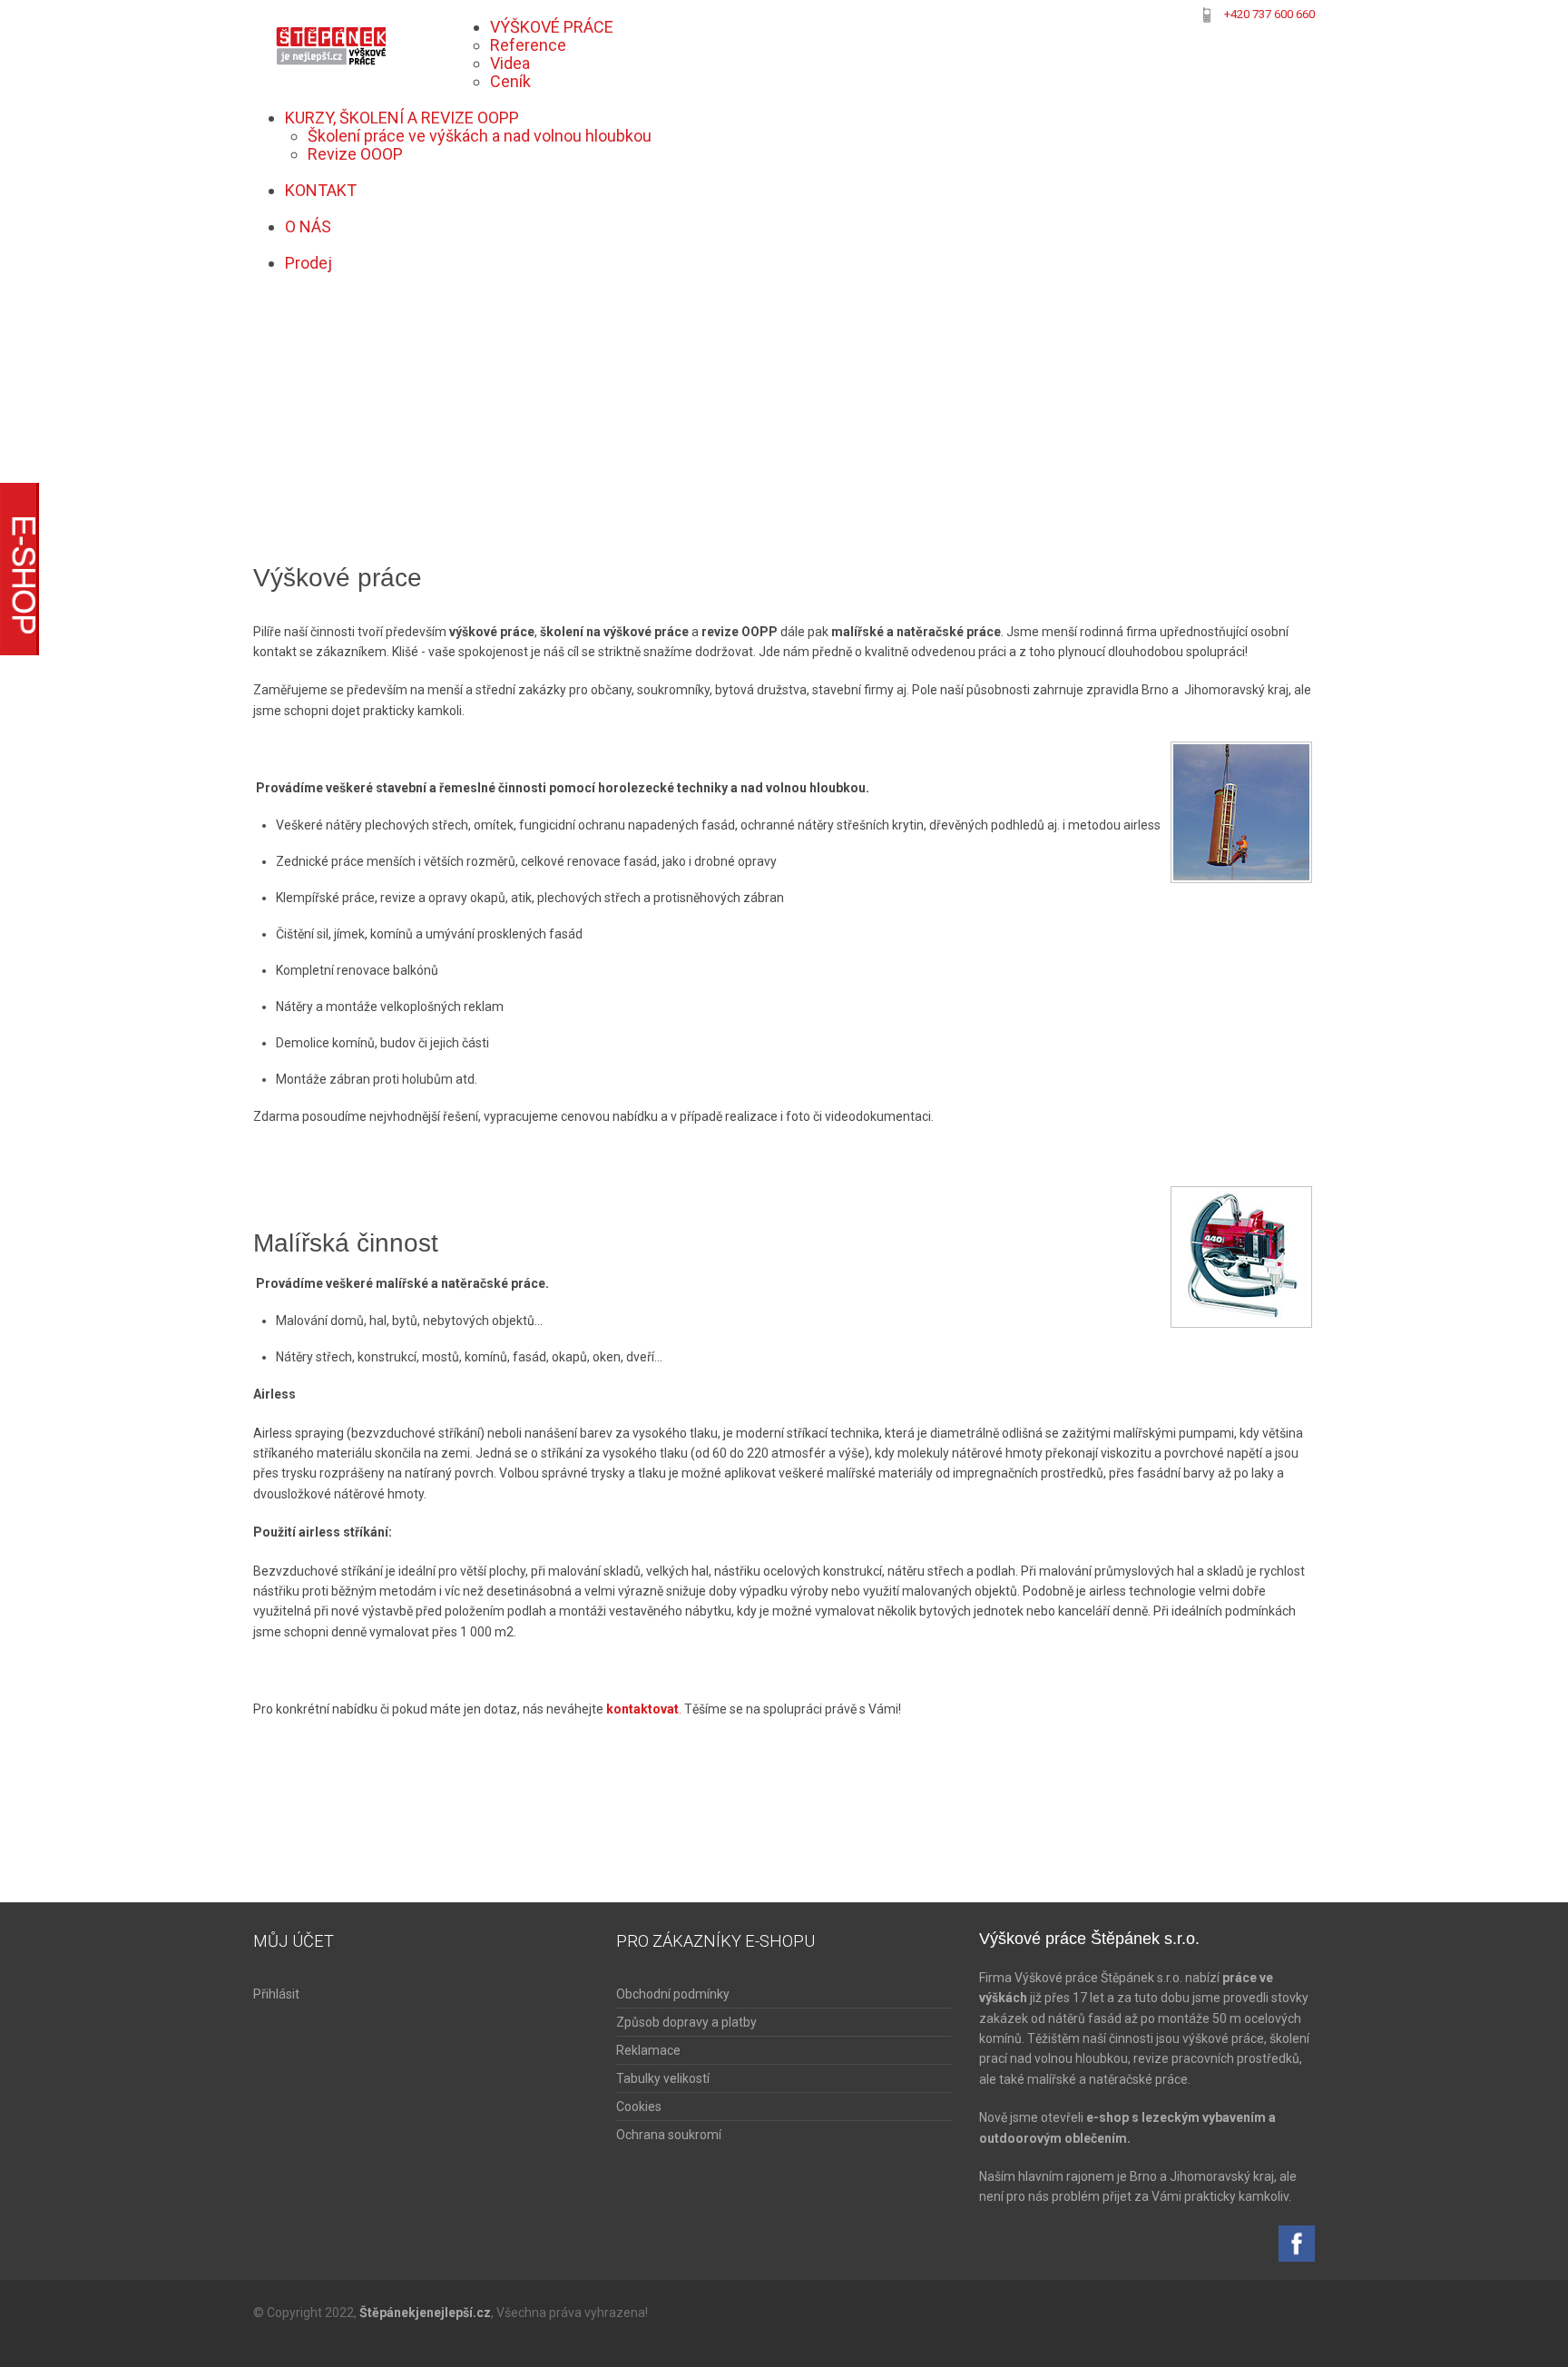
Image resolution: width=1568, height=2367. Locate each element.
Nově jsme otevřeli (1033, 2117)
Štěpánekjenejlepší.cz (425, 2313)
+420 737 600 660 (1269, 14)
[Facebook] (1297, 2242)
